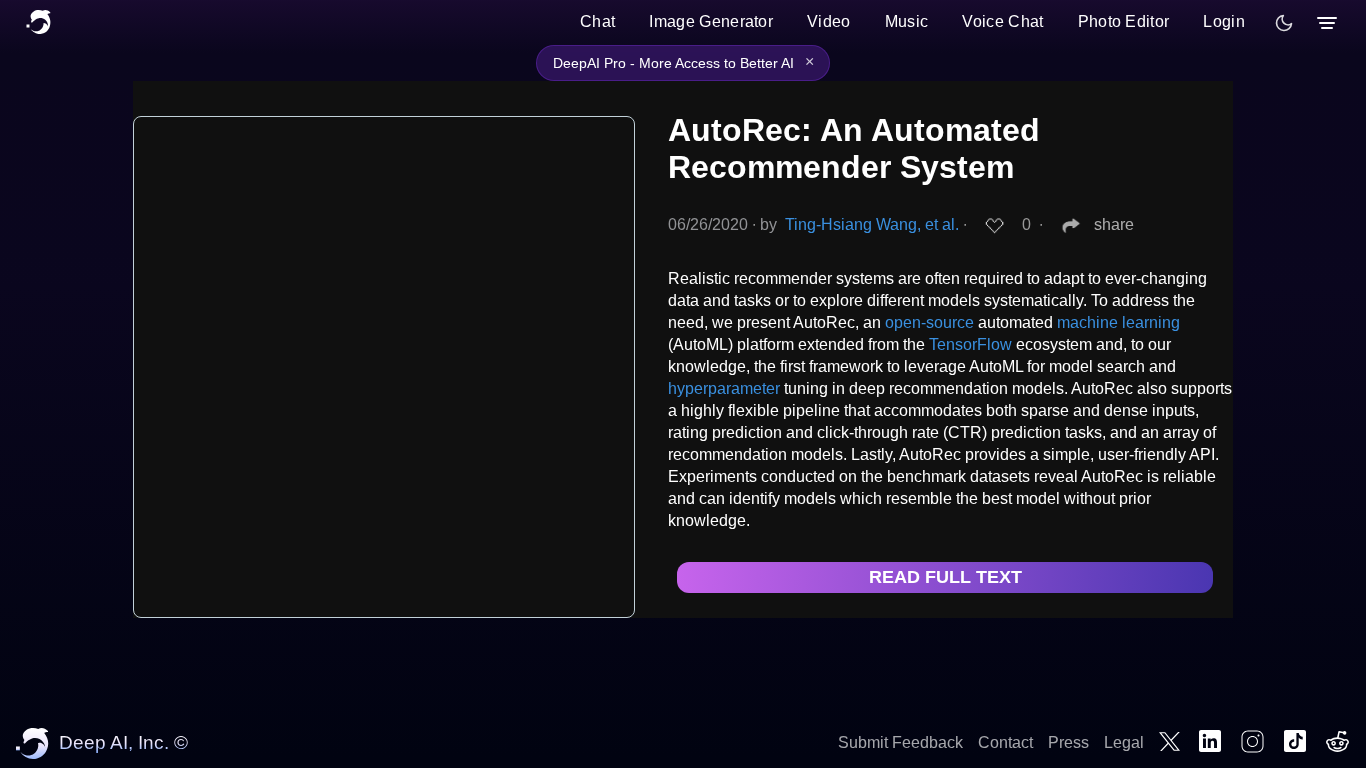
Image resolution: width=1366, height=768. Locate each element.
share (1114, 224)
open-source (929, 322)
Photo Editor (1124, 21)
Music (907, 21)
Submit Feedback (900, 742)
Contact (1005, 742)
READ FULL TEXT (945, 577)
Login (1224, 21)
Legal (1124, 742)
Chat (597, 21)
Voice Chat (1002, 21)
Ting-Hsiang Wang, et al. (872, 224)
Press (1068, 742)
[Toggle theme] (1284, 23)
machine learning (1118, 322)
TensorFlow (970, 344)
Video (829, 21)
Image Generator (711, 21)
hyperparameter (724, 388)
